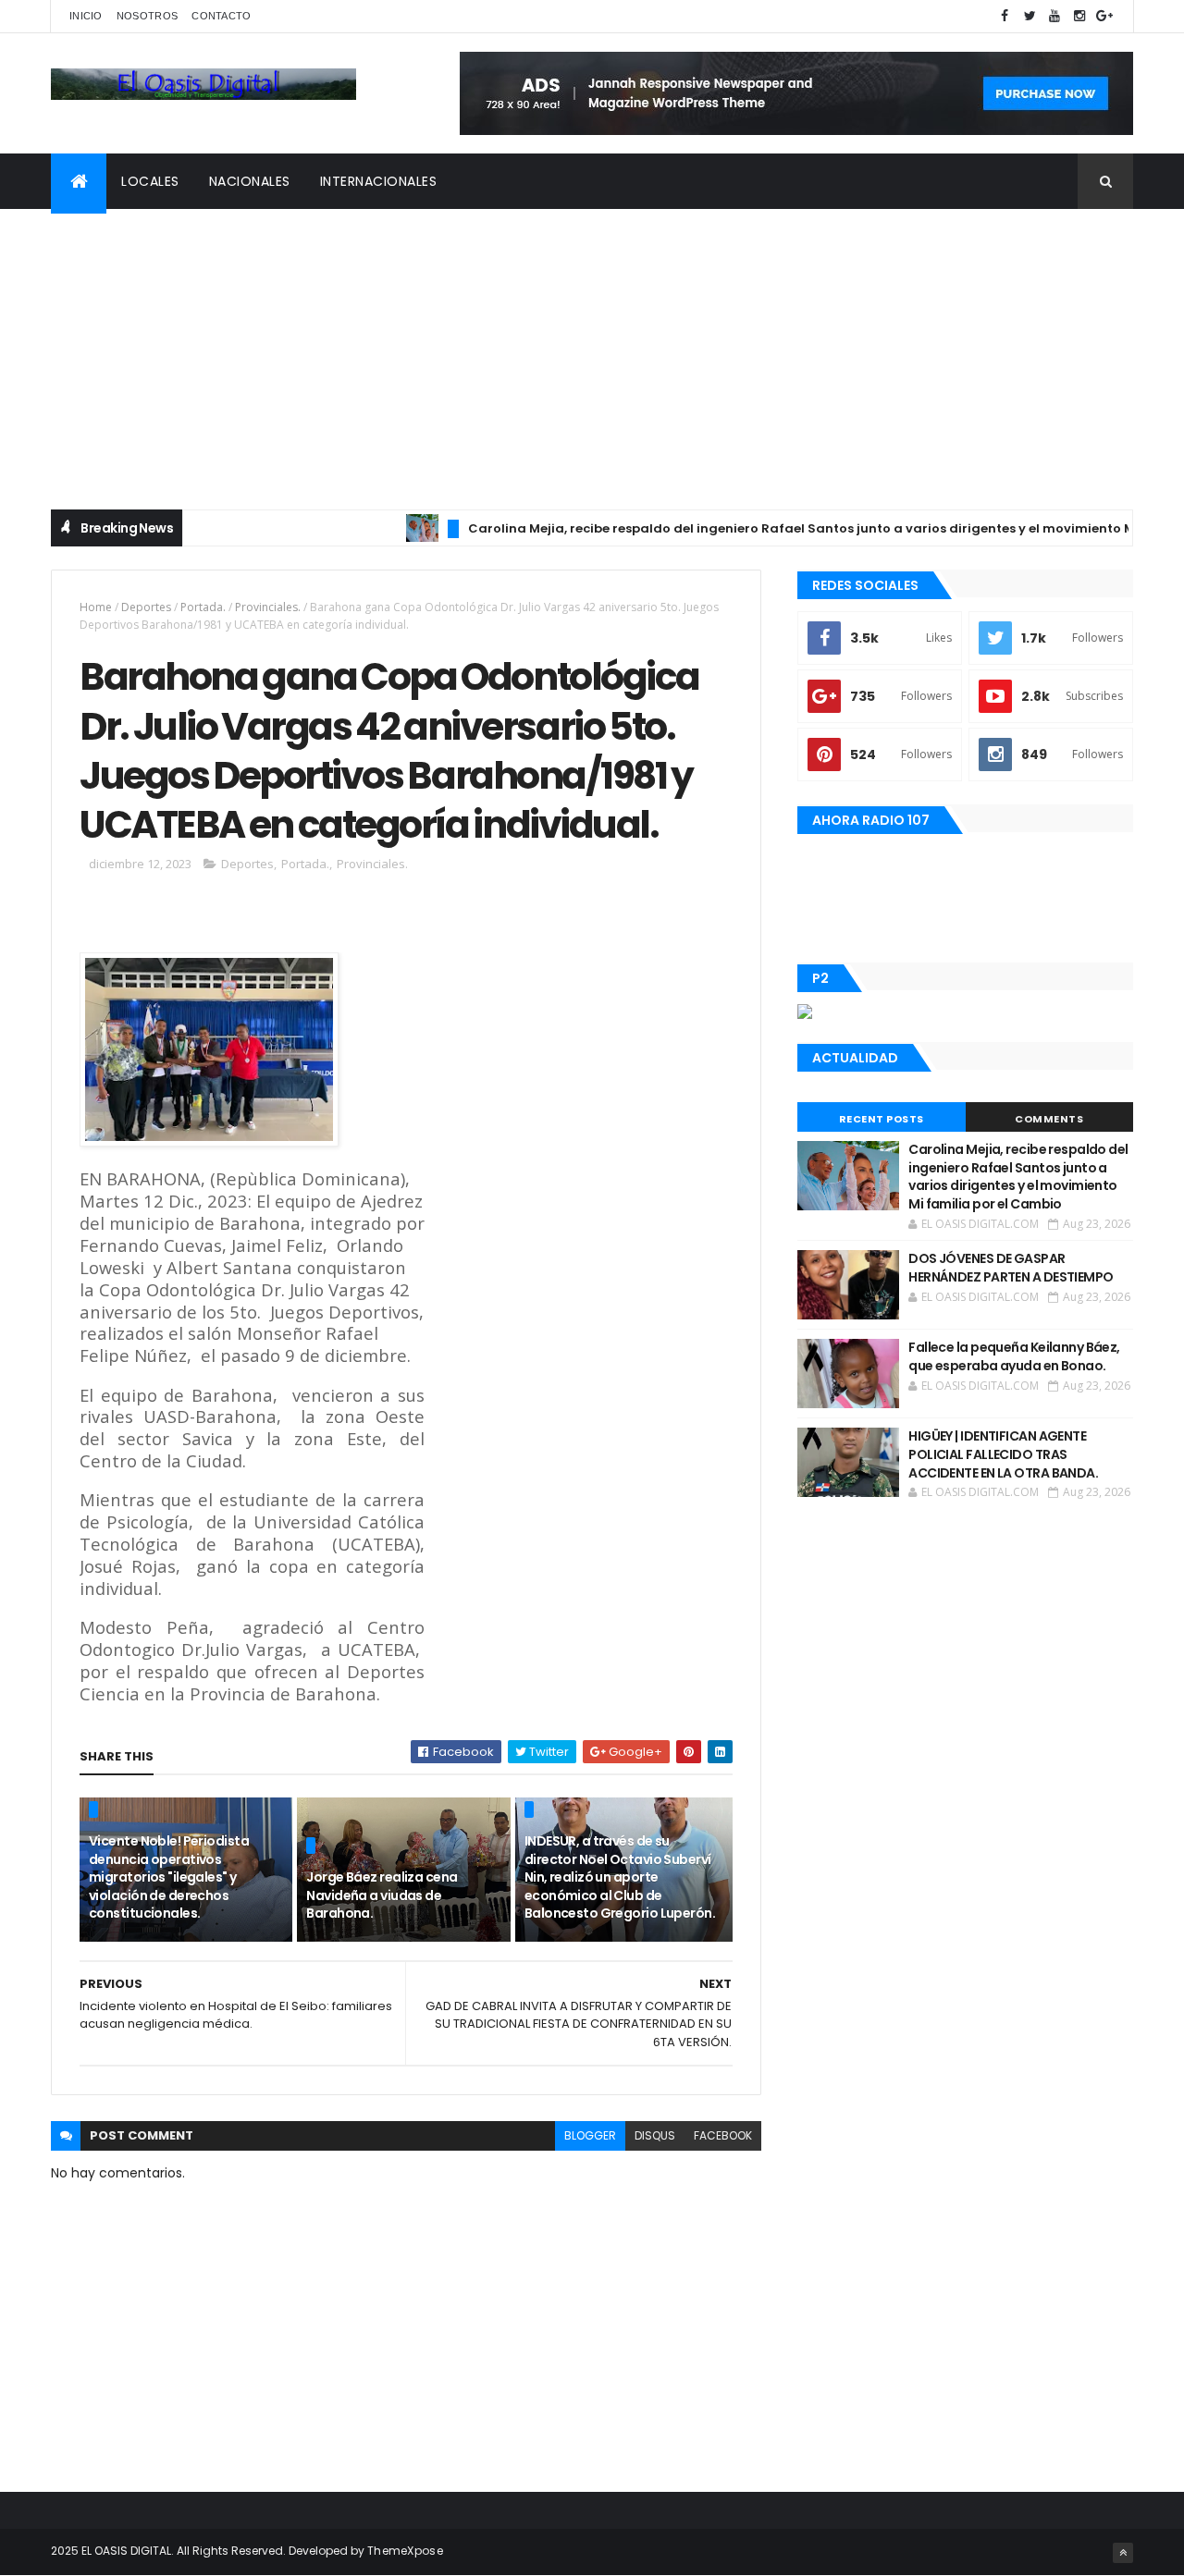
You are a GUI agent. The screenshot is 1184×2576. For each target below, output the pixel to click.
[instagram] (1079, 16)
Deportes (146, 607)
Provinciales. (268, 607)
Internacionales (379, 181)
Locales (150, 181)
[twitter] (1030, 16)
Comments (1049, 1119)
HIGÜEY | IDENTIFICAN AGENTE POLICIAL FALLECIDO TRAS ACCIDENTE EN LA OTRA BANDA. (1003, 1454)
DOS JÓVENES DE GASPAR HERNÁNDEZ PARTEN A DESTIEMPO (1011, 1268)
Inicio (86, 16)
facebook (723, 2135)
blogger (590, 2135)
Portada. (203, 607)
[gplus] (1104, 16)
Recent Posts (882, 1119)
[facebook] (1005, 16)
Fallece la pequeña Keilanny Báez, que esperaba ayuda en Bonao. (1014, 1356)
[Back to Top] (1123, 2553)
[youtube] (1054, 16)
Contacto (221, 16)
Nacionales (250, 181)
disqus (655, 2135)
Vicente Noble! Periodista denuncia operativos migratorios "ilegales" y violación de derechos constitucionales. (169, 1877)
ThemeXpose (405, 2551)
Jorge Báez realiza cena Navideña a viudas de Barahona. (382, 1895)
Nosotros (147, 16)
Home (96, 607)
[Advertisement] (592, 348)
